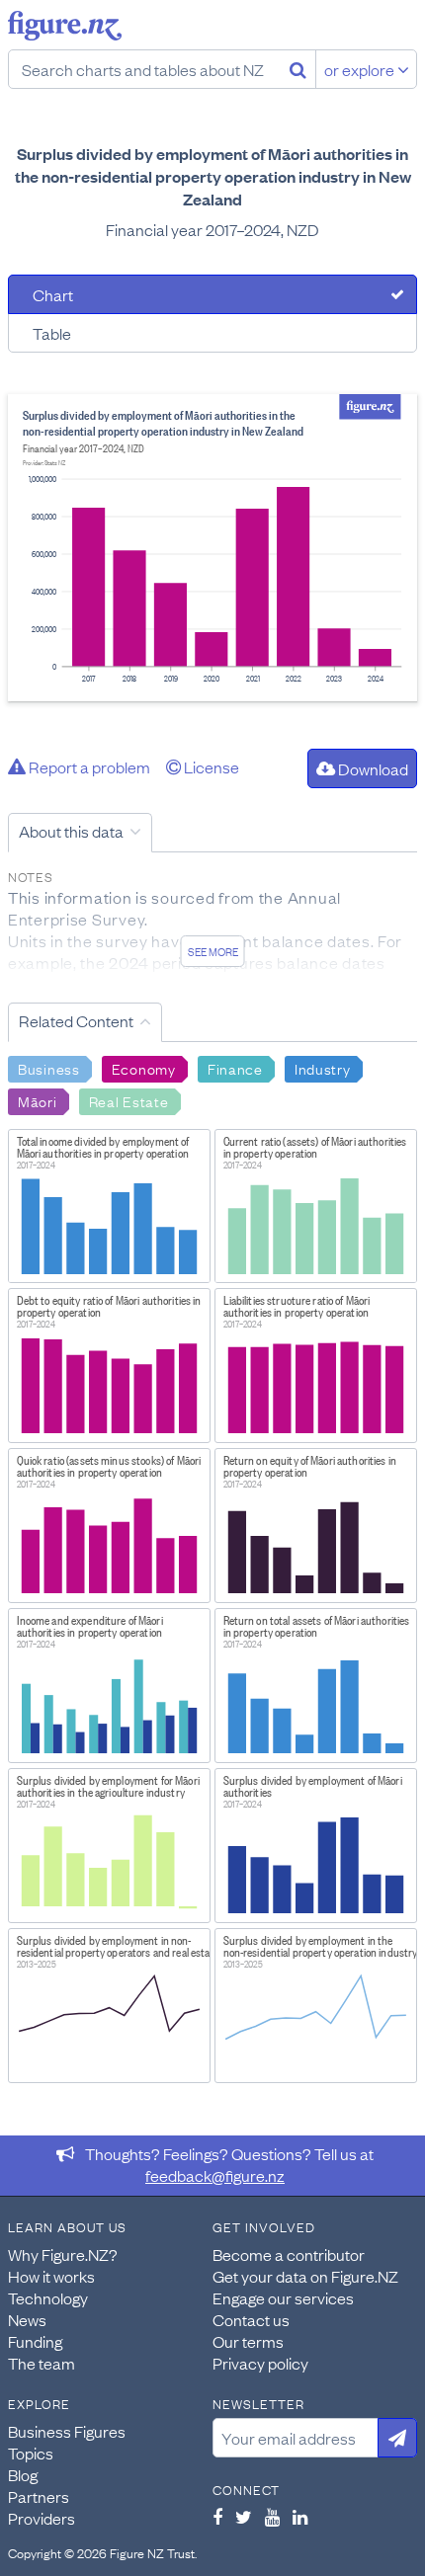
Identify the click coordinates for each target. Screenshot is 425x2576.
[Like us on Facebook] (217, 2517)
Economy (144, 1068)
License (210, 766)
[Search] (298, 69)
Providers (42, 2518)
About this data (71, 831)
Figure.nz (65, 26)
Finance (235, 1068)
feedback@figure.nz (215, 2175)
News (27, 2319)
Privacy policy (260, 2363)
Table (52, 333)
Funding (35, 2341)
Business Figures (67, 2431)
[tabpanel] (212, 548)
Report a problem (88, 766)
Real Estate (129, 1100)
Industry (323, 1068)
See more (213, 951)
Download (372, 768)
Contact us (251, 2319)
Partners (39, 2496)
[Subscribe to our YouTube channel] (272, 2517)
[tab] (212, 294)
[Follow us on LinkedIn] (300, 2517)
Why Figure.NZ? (63, 2254)
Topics (31, 2453)
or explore (361, 69)
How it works (51, 2276)
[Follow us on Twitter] (244, 2517)
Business (49, 1068)
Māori (38, 1100)
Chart (53, 294)
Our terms (248, 2341)
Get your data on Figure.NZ (305, 2276)
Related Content (76, 1020)
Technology (48, 2297)
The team (42, 2363)
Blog (23, 2474)
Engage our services (283, 2297)
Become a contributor (289, 2254)
